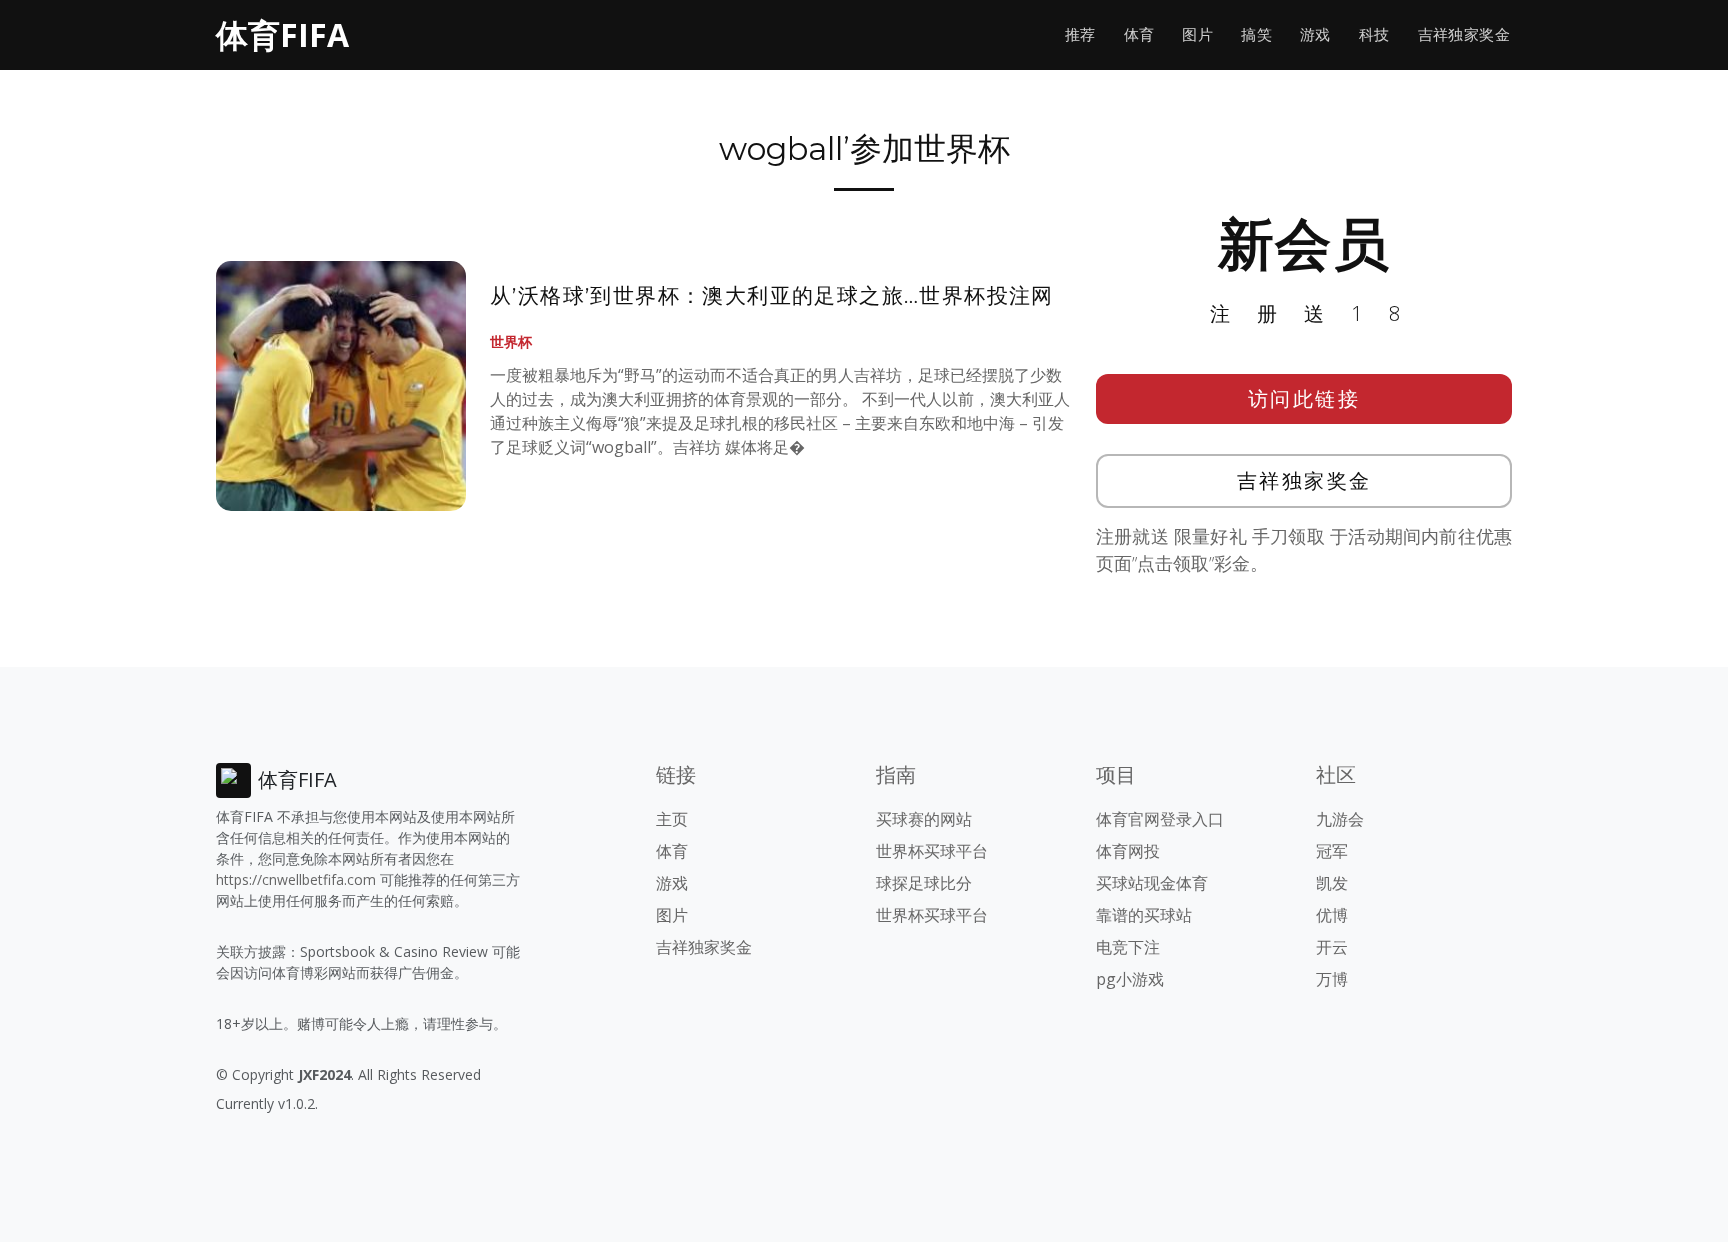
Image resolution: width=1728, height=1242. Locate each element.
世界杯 (511, 341)
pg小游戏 (1130, 979)
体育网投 (1128, 851)
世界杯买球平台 (932, 851)
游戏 (1315, 34)
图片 (1197, 34)
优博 (1332, 915)
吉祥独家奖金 (1464, 34)
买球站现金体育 (1152, 883)
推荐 (1080, 34)
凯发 (1332, 883)
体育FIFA (282, 34)
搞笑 (1256, 34)
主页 (672, 819)
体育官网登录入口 (1160, 819)
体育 (1139, 34)
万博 (1332, 979)
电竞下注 (1128, 947)
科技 (1374, 34)
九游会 (1340, 819)
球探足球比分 (924, 883)
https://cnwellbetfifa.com (296, 879)
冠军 (1332, 851)
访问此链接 (1304, 398)
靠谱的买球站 (1144, 915)
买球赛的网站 (924, 819)
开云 (1332, 947)
